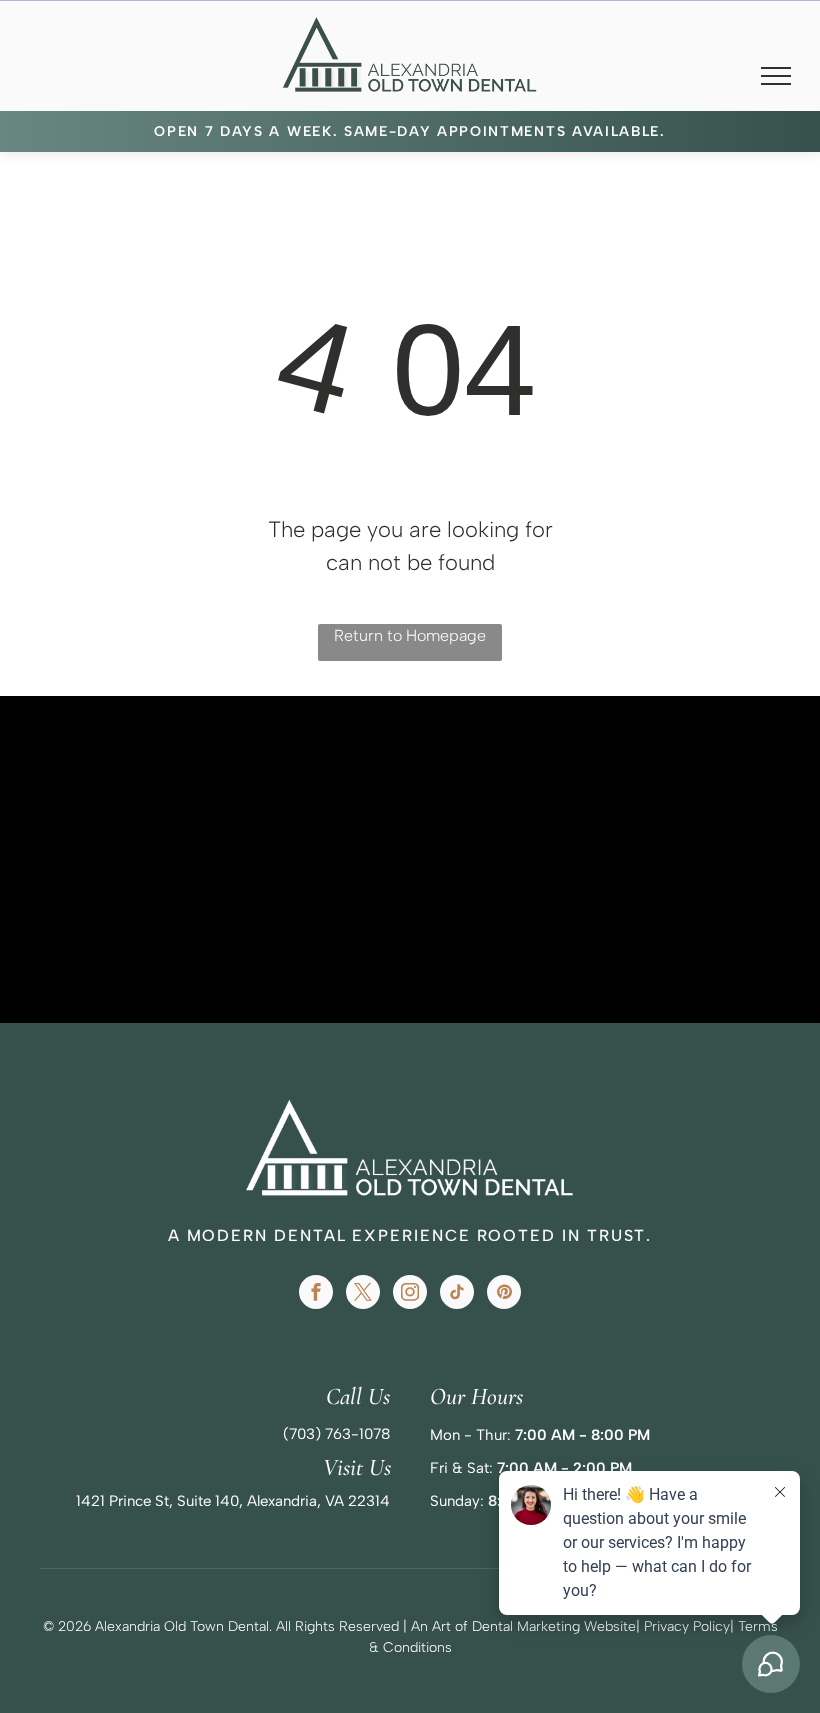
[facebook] (316, 1294)
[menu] (776, 76)
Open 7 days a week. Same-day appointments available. (409, 131)
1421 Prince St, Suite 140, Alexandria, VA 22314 (233, 1501)
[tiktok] (457, 1294)
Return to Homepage (410, 635)
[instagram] (410, 1294)
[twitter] (363, 1294)
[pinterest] (504, 1294)
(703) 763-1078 (336, 1434)
